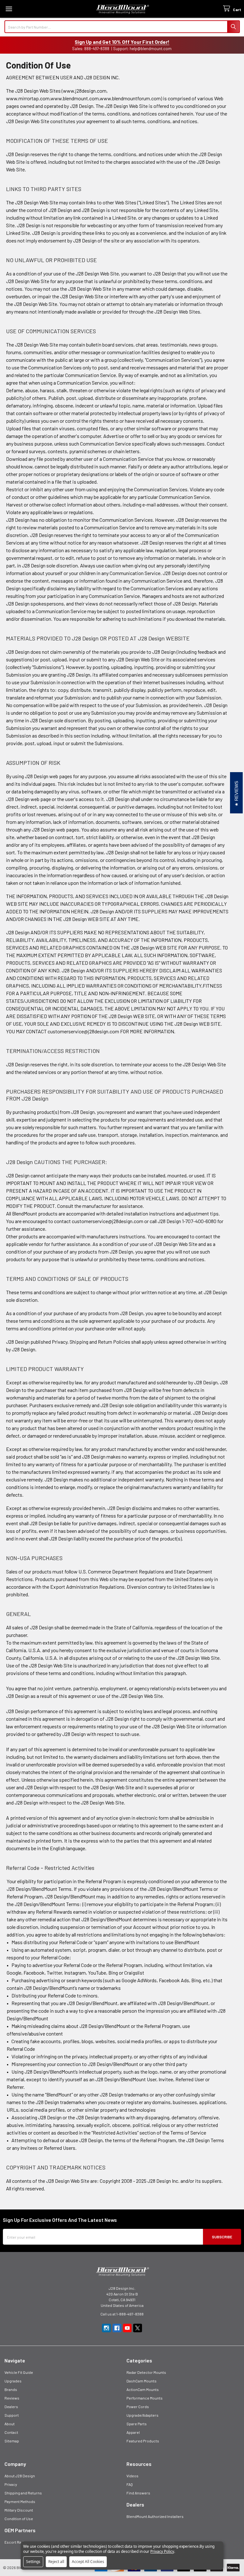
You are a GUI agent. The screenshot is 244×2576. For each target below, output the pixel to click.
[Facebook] (117, 2328)
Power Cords (138, 2407)
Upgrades (13, 2381)
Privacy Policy (162, 2551)
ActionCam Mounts (143, 2389)
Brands (11, 2389)
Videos (132, 2476)
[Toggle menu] (9, 9)
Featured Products (143, 2441)
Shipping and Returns (23, 2493)
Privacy (11, 2484)
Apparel (133, 2432)
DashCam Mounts (142, 2381)
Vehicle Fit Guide (19, 2372)
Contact (11, 2432)
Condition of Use (19, 2519)
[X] (138, 2328)
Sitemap (12, 2441)
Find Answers (138, 2493)
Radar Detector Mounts (146, 2372)
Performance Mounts (145, 2398)
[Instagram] (106, 2328)
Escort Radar (16, 2542)
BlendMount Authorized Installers (155, 2516)
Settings (33, 2562)
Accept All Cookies (88, 2562)
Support (12, 2415)
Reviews (12, 2398)
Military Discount (19, 2510)
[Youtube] (127, 2328)
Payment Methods (20, 2501)
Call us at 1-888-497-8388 (122, 2314)
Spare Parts (137, 2424)
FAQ (130, 2484)
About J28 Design (20, 2476)
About (10, 2424)
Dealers (11, 2407)
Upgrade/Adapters (142, 2415)
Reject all (56, 2562)
